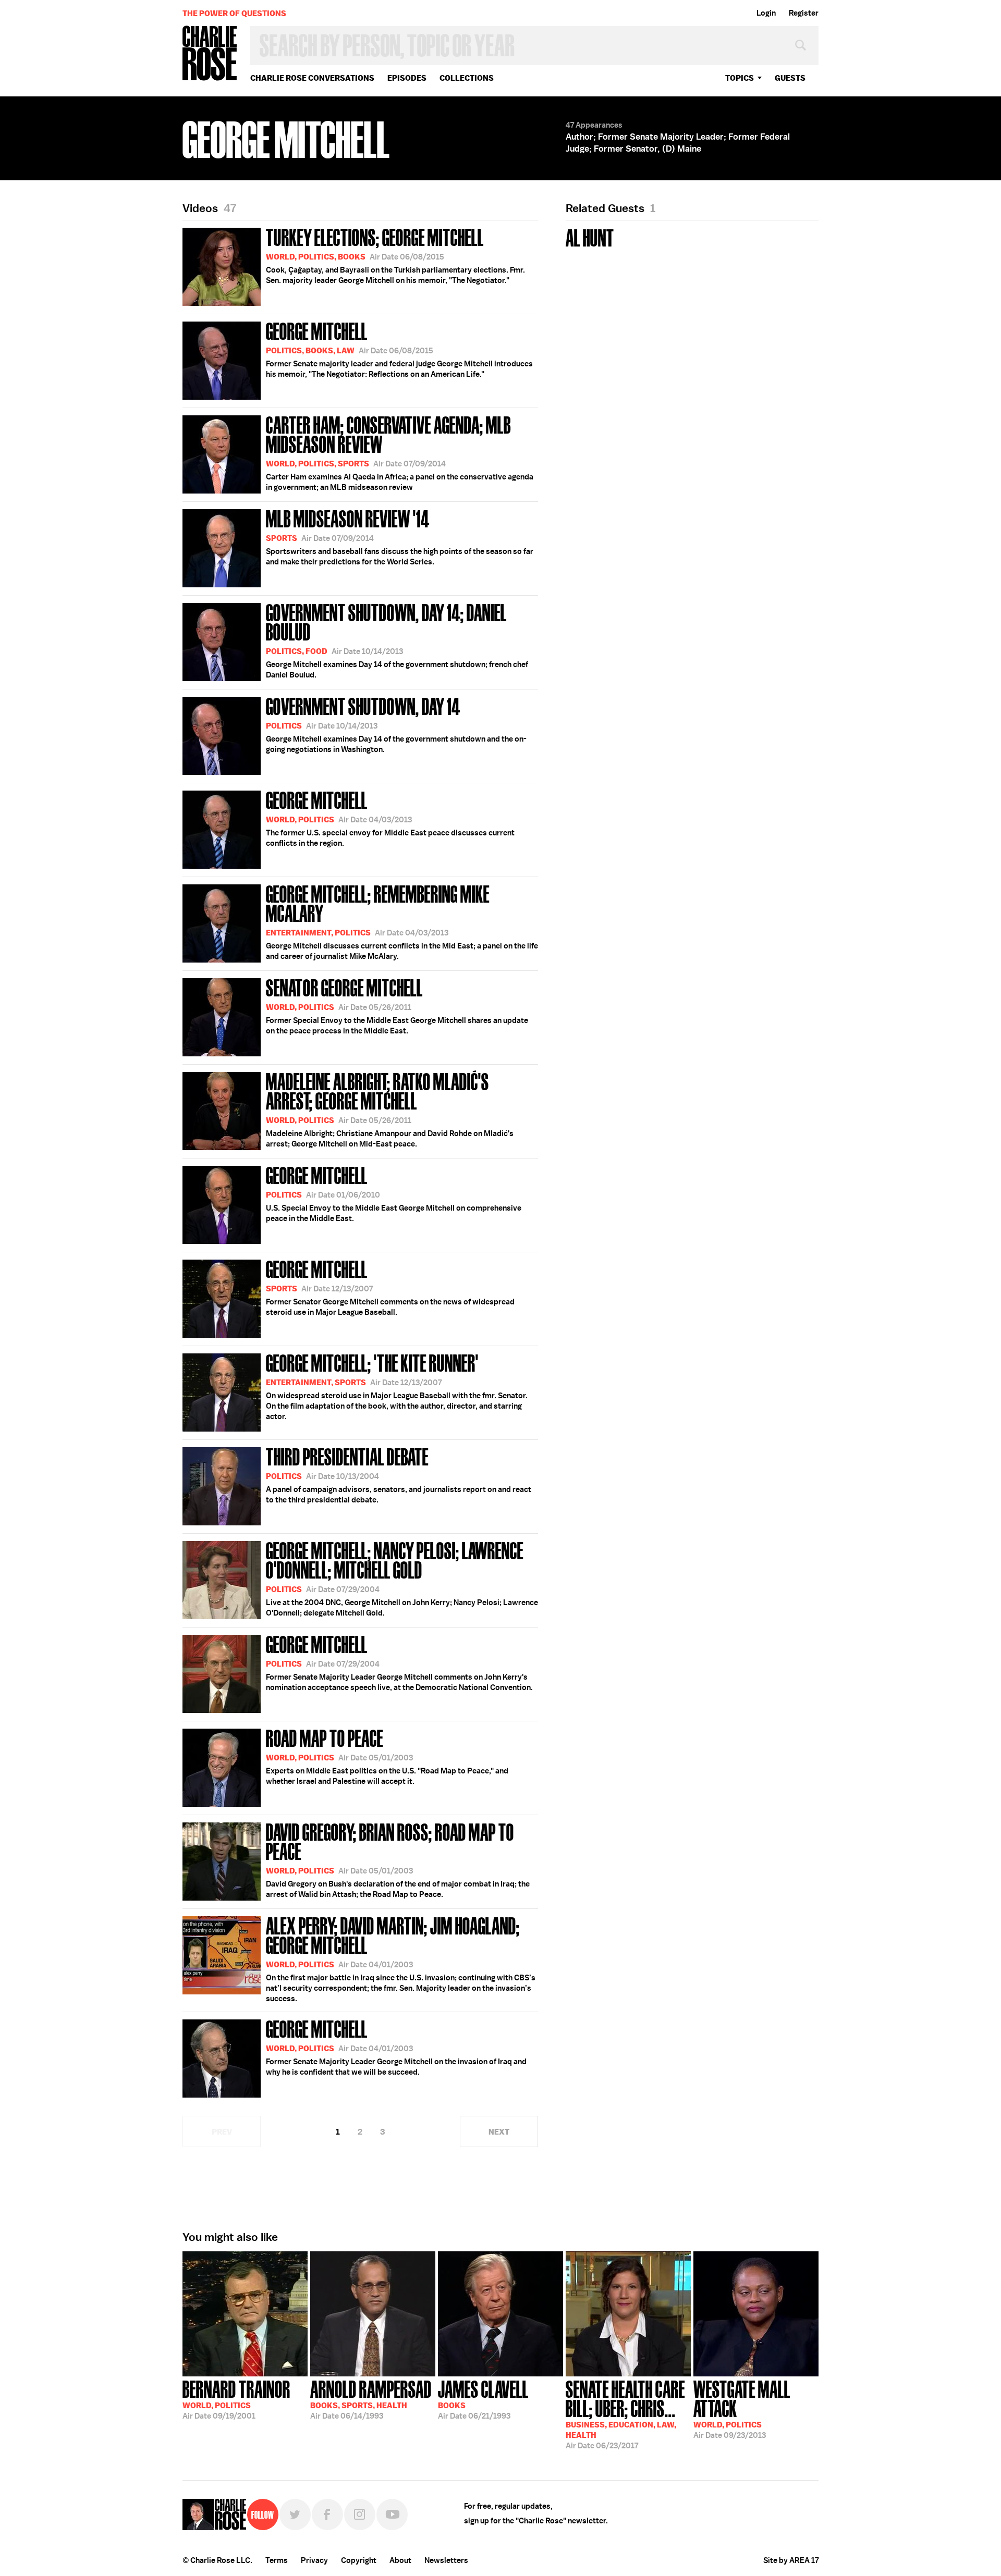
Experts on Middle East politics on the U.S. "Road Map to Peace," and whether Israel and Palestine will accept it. (387, 1756)
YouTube (392, 2515)
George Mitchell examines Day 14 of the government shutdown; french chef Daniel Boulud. (397, 640)
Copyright (359, 2560)
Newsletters (446, 2560)
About (400, 2560)
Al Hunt (590, 237)
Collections (467, 78)
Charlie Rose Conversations (312, 78)
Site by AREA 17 (791, 2560)
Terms (277, 2560)
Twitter (295, 2515)
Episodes (407, 78)
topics (740, 78)
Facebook (327, 2515)
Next (499, 2132)
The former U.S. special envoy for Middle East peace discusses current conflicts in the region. (390, 818)
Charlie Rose (210, 54)
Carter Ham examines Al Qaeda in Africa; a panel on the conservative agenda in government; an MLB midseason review (400, 452)
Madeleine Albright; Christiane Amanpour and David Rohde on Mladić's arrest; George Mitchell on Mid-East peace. (390, 1109)
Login (766, 13)
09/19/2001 (236, 2399)
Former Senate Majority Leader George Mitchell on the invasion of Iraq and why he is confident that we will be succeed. (396, 2047)
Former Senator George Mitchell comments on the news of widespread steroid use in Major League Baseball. (390, 1287)
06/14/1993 (371, 2399)
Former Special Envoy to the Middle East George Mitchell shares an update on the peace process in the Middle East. (397, 1005)
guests (790, 78)
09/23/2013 (742, 2408)
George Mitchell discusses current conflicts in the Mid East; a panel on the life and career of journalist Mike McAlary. (402, 921)
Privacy (314, 2560)
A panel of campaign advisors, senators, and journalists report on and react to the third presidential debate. (399, 1474)
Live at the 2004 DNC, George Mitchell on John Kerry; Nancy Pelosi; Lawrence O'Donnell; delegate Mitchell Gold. (402, 1578)
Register (804, 13)
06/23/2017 (625, 2414)
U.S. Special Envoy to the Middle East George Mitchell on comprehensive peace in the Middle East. (394, 1193)
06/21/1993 (483, 2399)
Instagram (360, 2515)
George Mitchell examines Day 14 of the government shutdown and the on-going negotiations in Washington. (396, 724)
